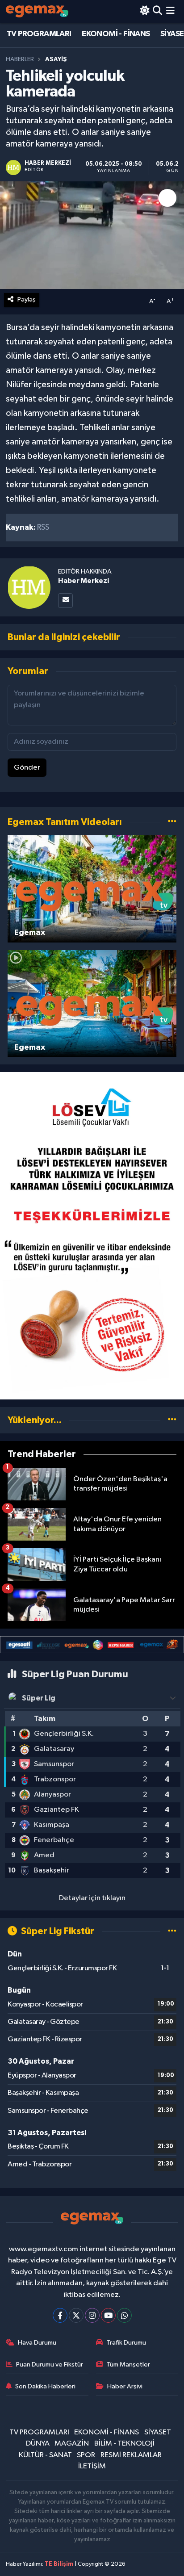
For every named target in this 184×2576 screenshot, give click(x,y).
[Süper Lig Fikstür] (172, 1931)
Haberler (20, 59)
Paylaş (27, 299)
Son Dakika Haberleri (45, 2386)
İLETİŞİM (92, 2466)
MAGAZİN (72, 2444)
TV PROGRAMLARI (39, 34)
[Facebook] (60, 2315)
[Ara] (157, 11)
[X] (76, 2315)
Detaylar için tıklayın (92, 1898)
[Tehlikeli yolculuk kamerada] (92, 235)
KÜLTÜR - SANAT (45, 2455)
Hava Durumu (37, 2343)
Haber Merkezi (84, 581)
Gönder (27, 768)
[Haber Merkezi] (29, 587)
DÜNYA (38, 2444)
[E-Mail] (65, 601)
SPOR (86, 2455)
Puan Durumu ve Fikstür (50, 2364)
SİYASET (158, 2432)
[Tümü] (172, 1420)
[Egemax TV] (37, 11)
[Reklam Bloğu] (92, 1236)
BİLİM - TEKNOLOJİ (124, 2444)
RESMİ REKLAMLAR (131, 2455)
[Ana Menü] (170, 11)
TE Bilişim (59, 2564)
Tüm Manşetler (128, 2364)
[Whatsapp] (124, 2315)
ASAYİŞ (56, 59)
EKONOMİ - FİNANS (116, 34)
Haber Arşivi (125, 2386)
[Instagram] (92, 2315)
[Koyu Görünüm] (144, 11)
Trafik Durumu (126, 2343)
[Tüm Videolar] (172, 822)
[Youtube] (108, 2315)
